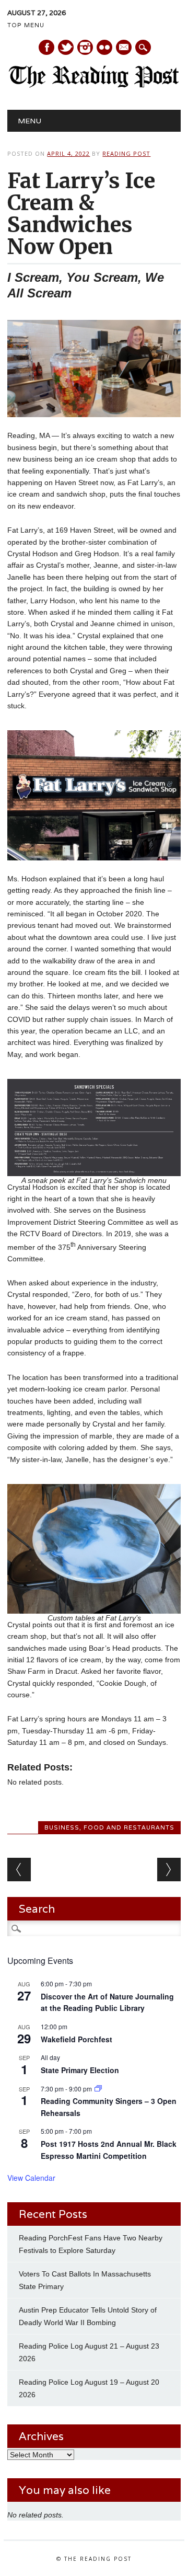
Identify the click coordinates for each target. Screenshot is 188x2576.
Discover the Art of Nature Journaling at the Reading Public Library (107, 2002)
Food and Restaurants (129, 1827)
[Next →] (169, 1870)
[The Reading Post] (94, 85)
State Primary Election (80, 2070)
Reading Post (126, 153)
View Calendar (31, 2178)
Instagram (85, 47)
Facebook (46, 47)
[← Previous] (19, 1870)
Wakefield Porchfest (77, 2039)
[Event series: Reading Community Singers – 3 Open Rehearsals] (98, 2089)
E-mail (124, 48)
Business (62, 1827)
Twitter (66, 47)
